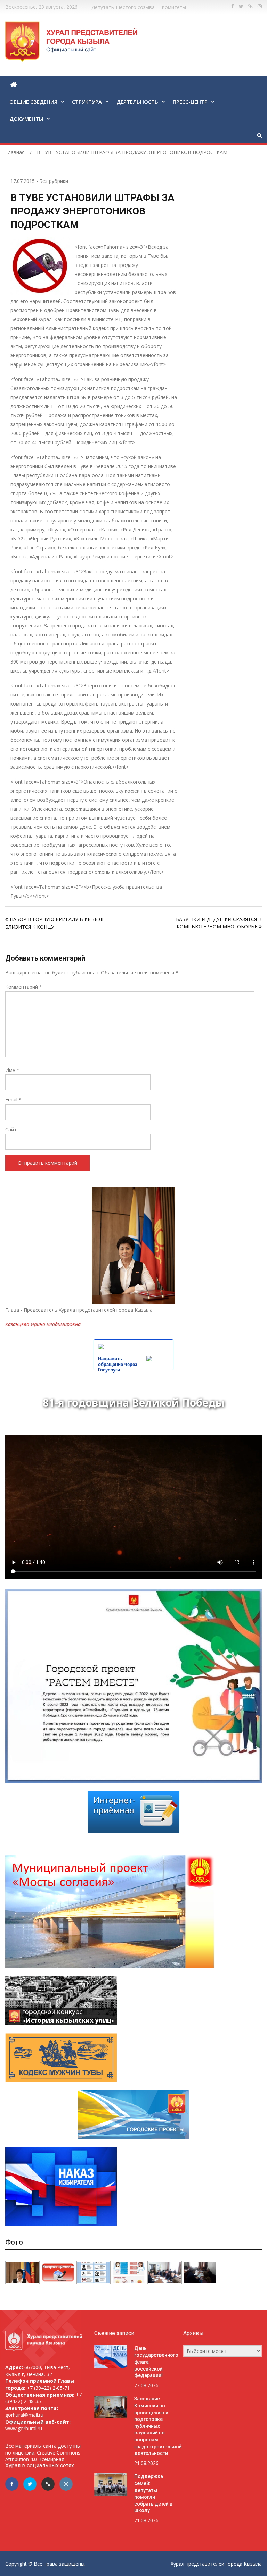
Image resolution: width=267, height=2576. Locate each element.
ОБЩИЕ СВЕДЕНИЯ (33, 102)
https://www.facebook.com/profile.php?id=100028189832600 (233, 6)
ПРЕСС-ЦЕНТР (190, 102)
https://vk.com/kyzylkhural (250, 6)
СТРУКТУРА (87, 102)
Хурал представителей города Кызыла (216, 2564)
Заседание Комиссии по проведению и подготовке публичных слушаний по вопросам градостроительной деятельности (158, 2426)
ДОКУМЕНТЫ (26, 119)
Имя (12, 1070)
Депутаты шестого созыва (123, 7)
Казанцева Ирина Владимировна (43, 1324)
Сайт (11, 1129)
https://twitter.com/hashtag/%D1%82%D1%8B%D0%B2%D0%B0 (241, 6)
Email (13, 1100)
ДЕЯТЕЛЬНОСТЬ (137, 102)
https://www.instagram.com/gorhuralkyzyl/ (260, 6)
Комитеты (174, 7)
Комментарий (24, 987)
